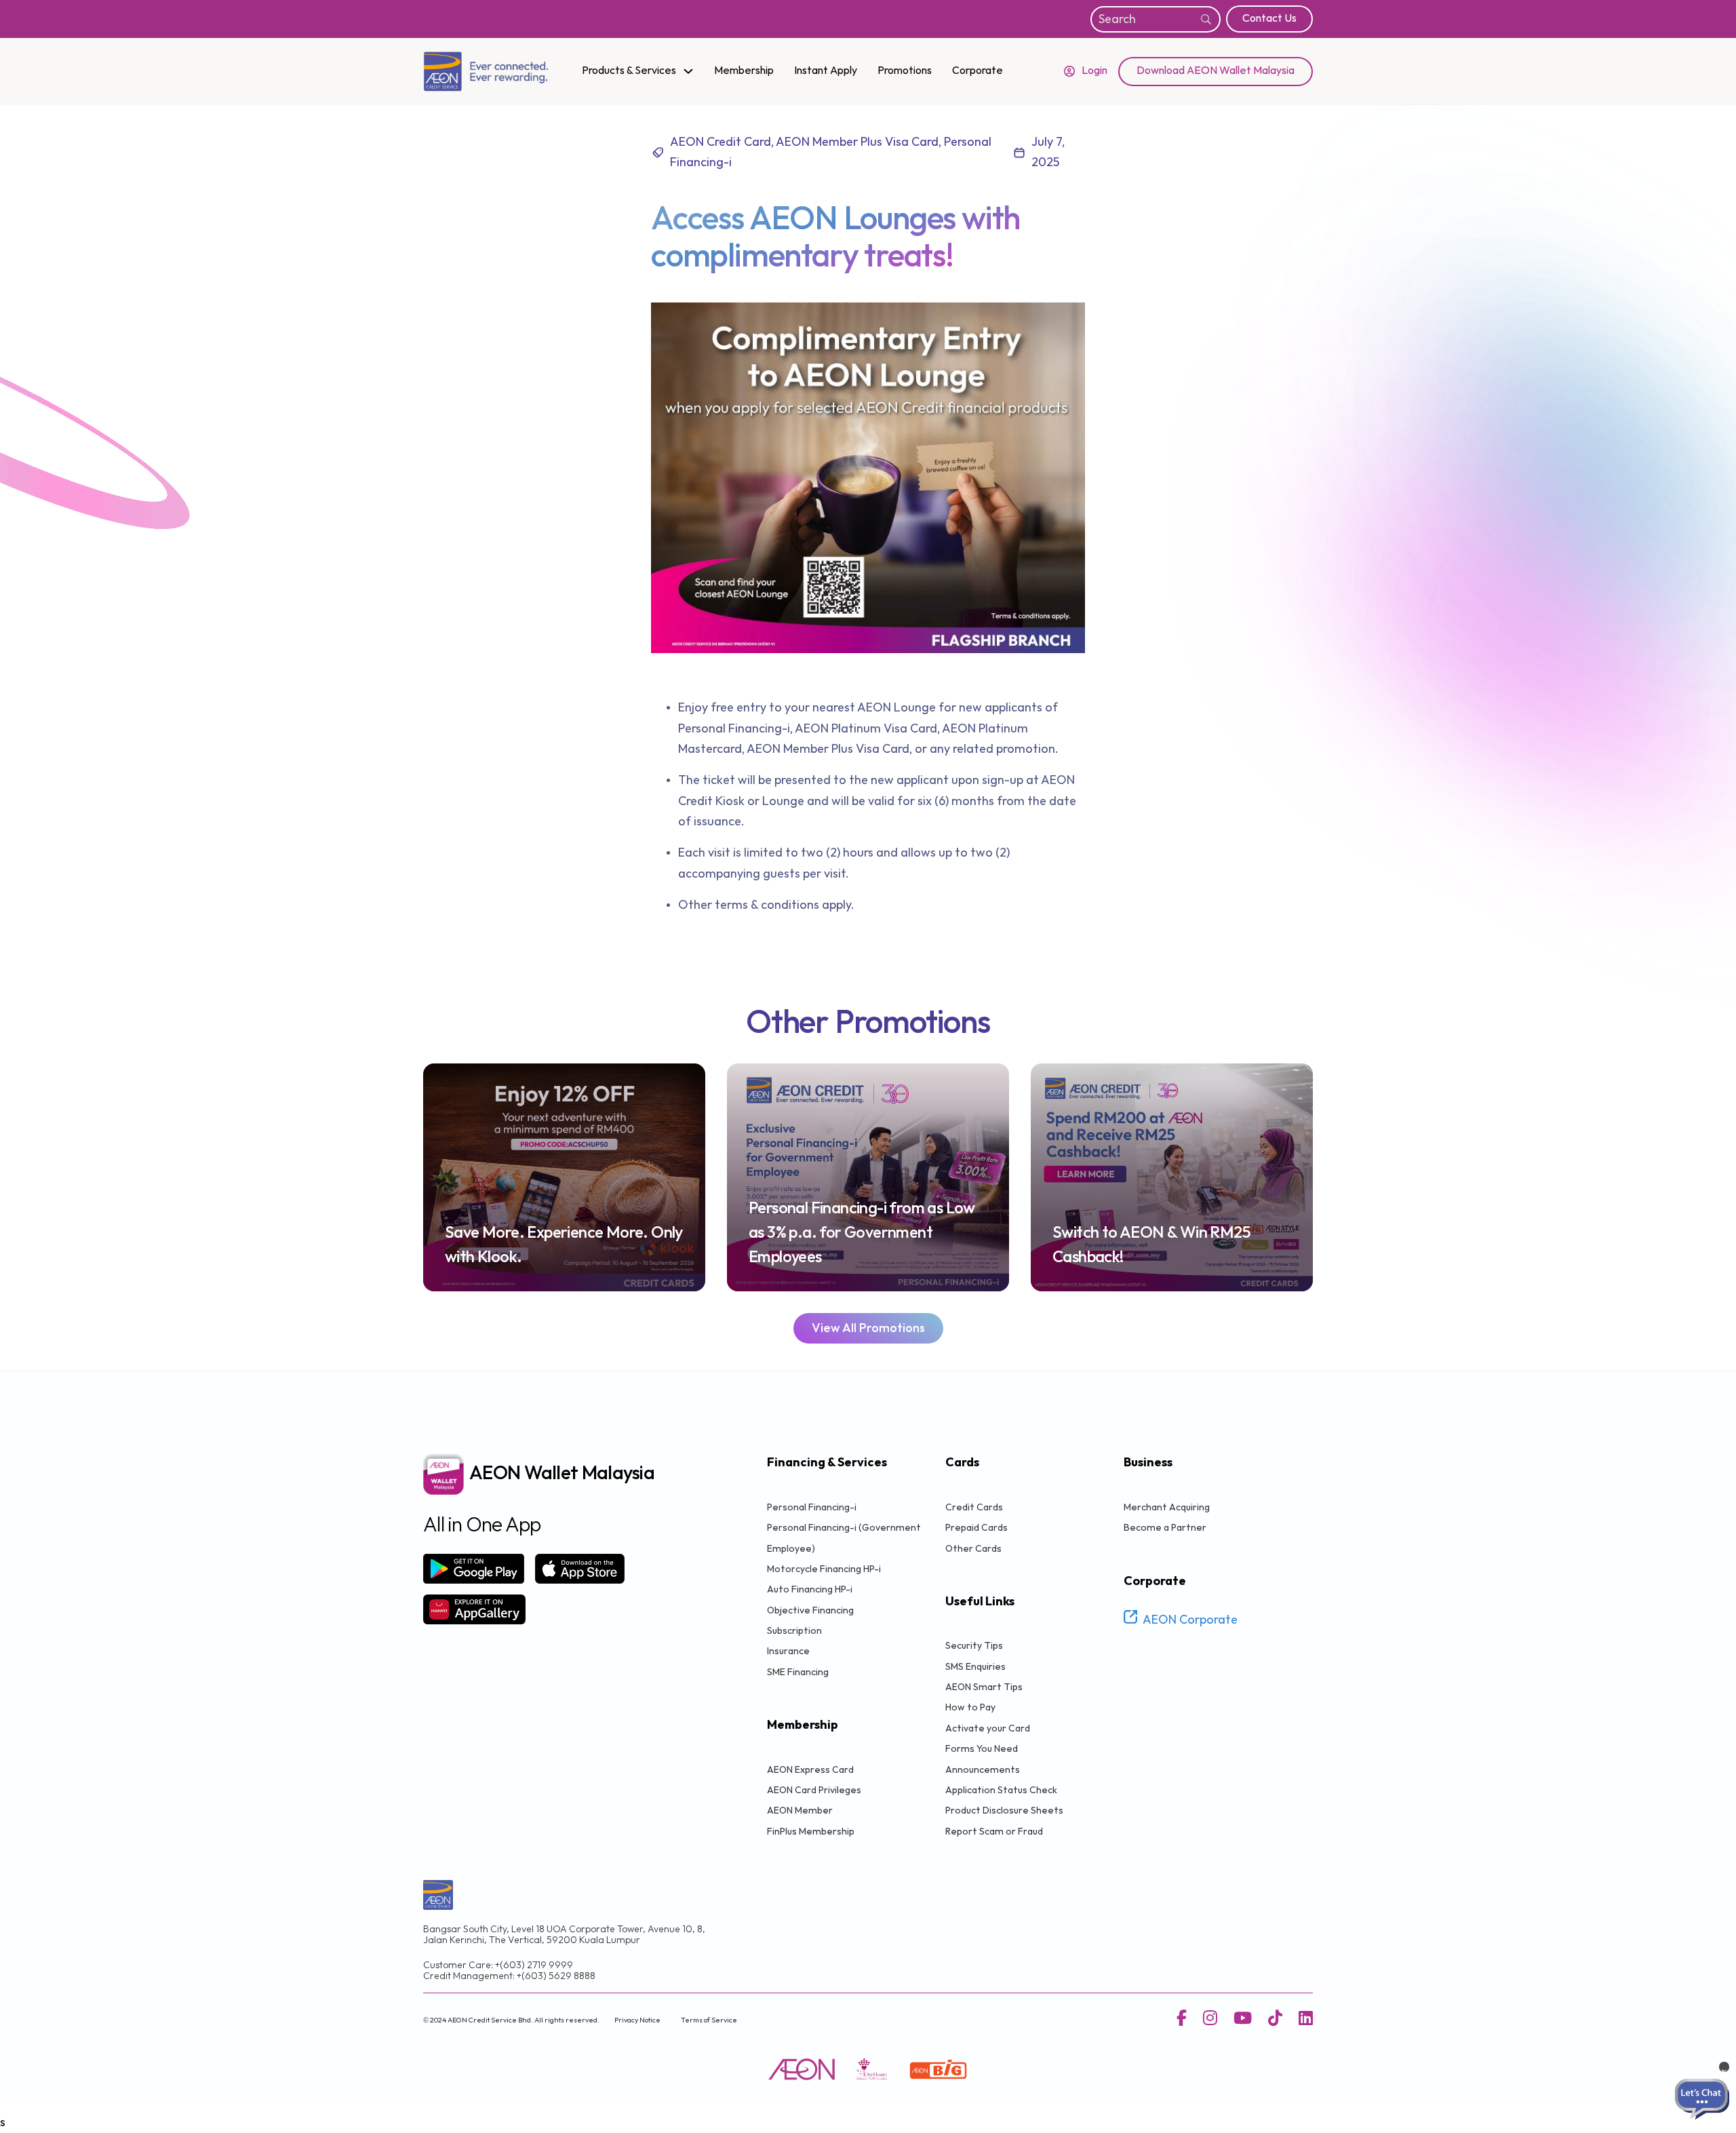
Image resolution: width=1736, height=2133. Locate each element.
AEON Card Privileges (814, 1790)
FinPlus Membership (811, 1832)
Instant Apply (826, 71)
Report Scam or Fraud (994, 1832)
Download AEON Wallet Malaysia (1216, 71)
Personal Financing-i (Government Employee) (844, 1538)
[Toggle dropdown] (688, 71)
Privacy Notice (637, 2020)
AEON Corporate (1190, 1620)
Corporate (978, 71)
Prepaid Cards (976, 1528)
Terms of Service (709, 2020)
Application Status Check (1001, 1790)
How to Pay (970, 1707)
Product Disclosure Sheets (1004, 1811)
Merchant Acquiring (1167, 1507)
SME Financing (798, 1672)
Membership (744, 71)
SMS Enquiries (975, 1667)
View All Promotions (868, 1328)
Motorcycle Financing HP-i (824, 1569)
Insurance (788, 1651)
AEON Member (800, 1811)
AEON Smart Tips (984, 1687)
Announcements (983, 1770)
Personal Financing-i (812, 1507)
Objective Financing (810, 1610)
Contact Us (1269, 19)
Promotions (905, 71)
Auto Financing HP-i (810, 1589)
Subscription (794, 1631)
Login (1094, 71)
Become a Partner (1165, 1528)
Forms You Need (982, 1749)
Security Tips (974, 1646)
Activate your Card (988, 1728)
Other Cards (973, 1549)
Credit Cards (974, 1507)
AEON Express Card (810, 1770)
